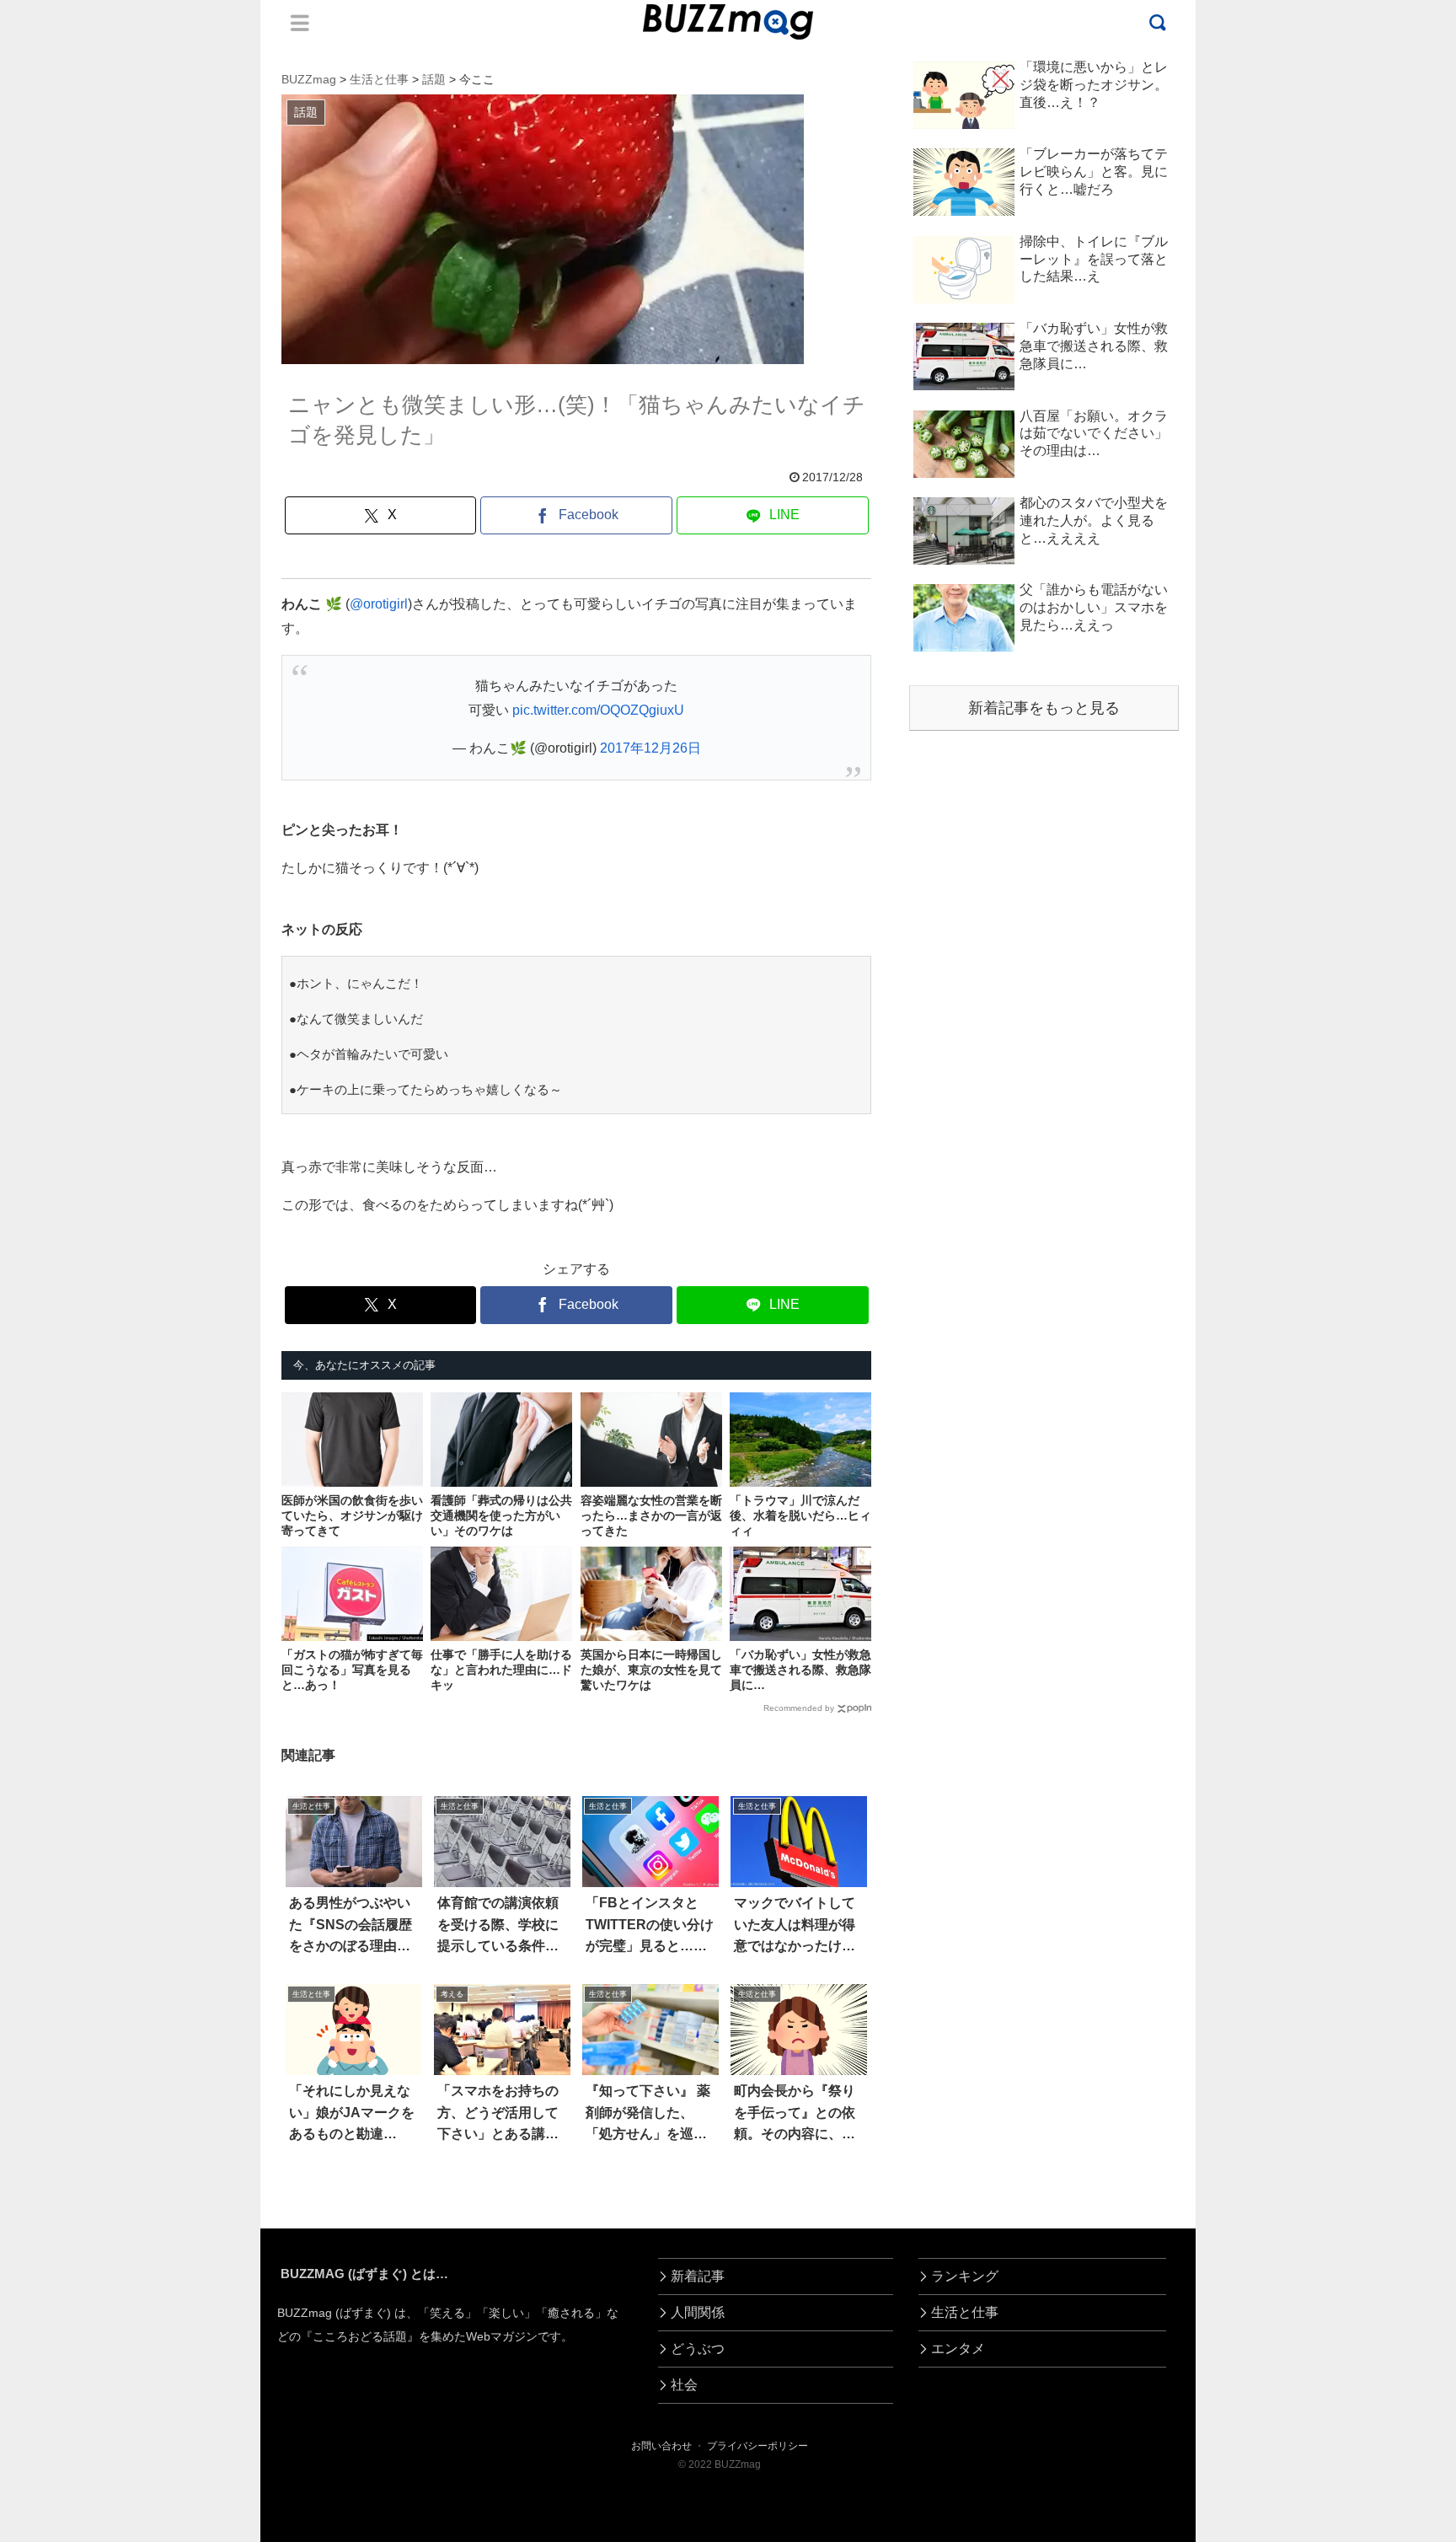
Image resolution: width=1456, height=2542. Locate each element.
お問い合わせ (661, 2446)
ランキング (965, 2276)
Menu (300, 23)
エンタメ (958, 2349)
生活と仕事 (965, 2312)
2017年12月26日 (650, 748)
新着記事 (698, 2276)
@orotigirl (379, 604)
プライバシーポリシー (757, 2446)
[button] (85, 2521)
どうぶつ (698, 2349)
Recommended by (799, 1708)
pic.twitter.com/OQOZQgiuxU (598, 710)
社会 (684, 2385)
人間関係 (698, 2312)
